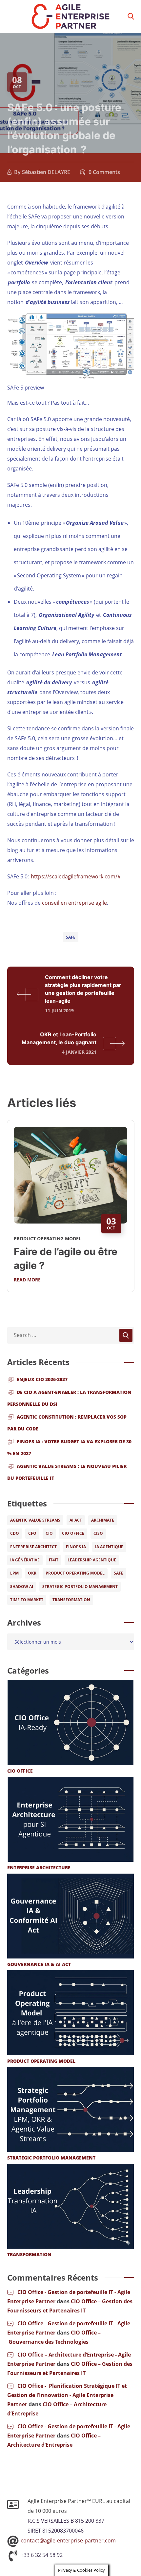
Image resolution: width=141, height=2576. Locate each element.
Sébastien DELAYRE (46, 172)
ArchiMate (103, 1520)
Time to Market (27, 1600)
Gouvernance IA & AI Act (39, 1964)
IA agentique (109, 1547)
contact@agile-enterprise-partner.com (68, 2540)
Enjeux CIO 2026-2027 (42, 1379)
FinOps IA (76, 1547)
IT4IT (54, 1560)
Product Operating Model (48, 1238)
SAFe (71, 937)
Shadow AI (22, 1587)
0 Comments (104, 172)
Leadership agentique (92, 1560)
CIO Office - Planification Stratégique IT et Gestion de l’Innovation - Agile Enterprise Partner (67, 2395)
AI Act (76, 1520)
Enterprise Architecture (39, 1868)
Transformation (71, 1600)
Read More (27, 1280)
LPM (14, 1573)
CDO (15, 1533)
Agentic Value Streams (35, 1520)
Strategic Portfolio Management (80, 1587)
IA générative (25, 1560)
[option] (71, 1211)
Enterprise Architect (33, 1547)
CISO (98, 1533)
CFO (32, 1533)
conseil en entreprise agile (74, 903)
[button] (131, 16)
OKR (32, 1573)
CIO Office (73, 1533)
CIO (49, 1533)
